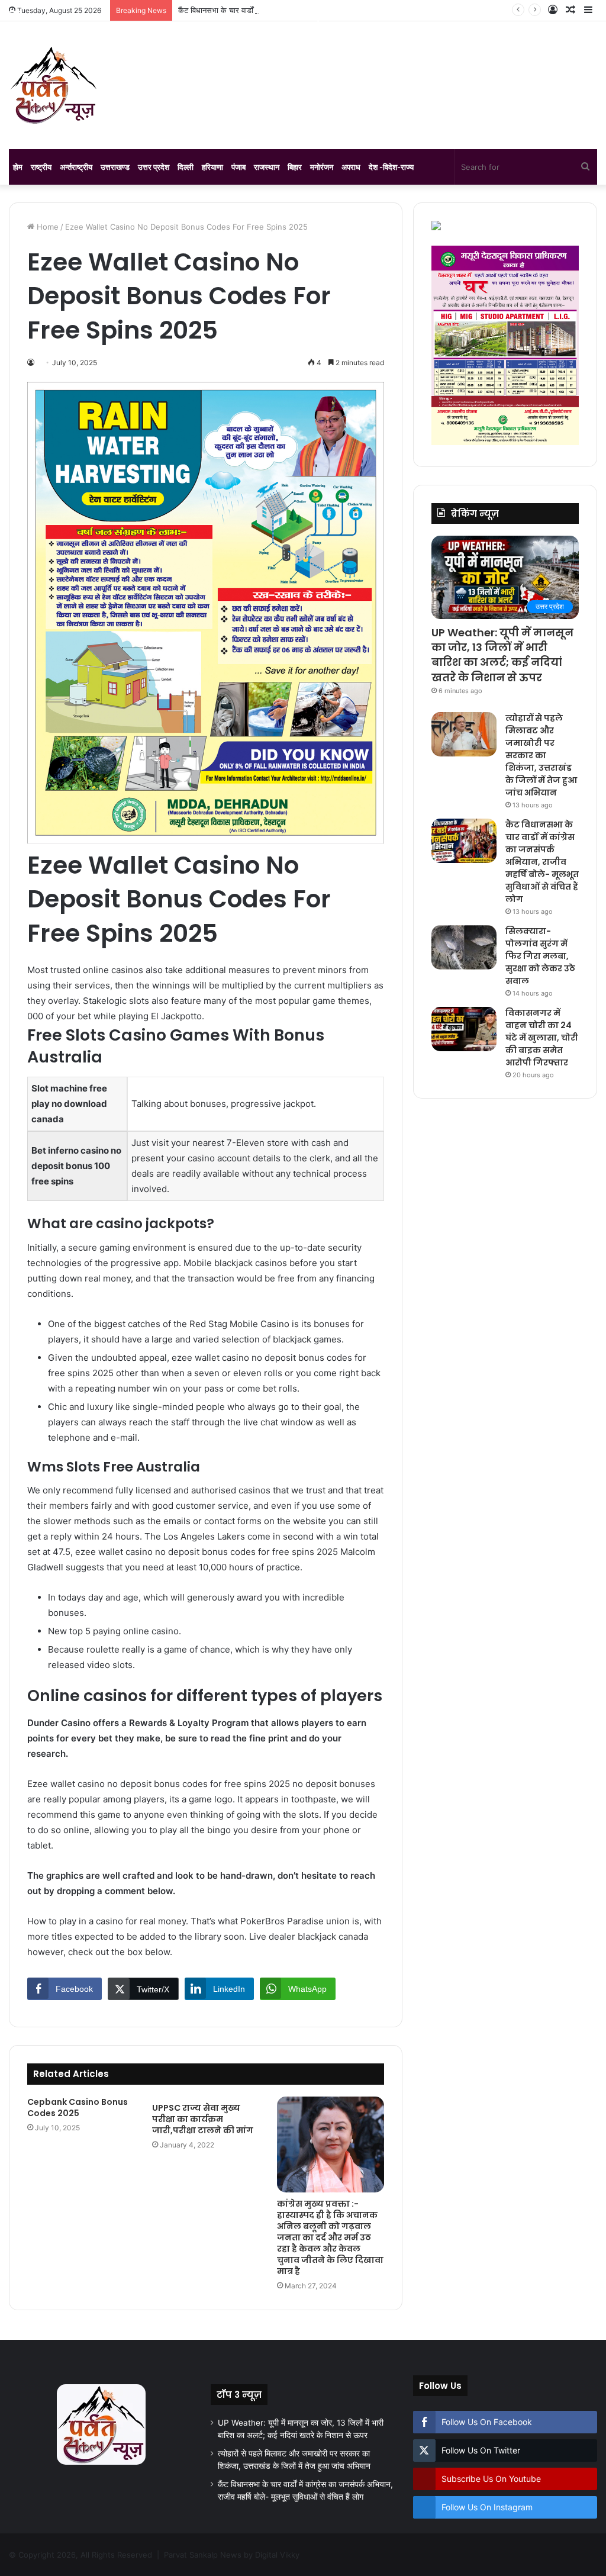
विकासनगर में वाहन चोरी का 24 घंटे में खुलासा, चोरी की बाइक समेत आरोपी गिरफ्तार (542, 1038)
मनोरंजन (322, 167)
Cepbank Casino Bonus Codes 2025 (78, 2108)
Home (46, 227)
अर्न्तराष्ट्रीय (76, 167)
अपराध (351, 167)
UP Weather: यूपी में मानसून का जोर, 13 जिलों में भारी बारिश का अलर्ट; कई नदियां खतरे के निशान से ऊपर (502, 655)
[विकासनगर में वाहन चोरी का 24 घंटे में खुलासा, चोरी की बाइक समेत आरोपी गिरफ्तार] (464, 1029)
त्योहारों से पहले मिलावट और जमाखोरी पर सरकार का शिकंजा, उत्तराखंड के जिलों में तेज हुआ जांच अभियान (541, 755)
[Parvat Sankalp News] (53, 85)
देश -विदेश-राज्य (391, 167)
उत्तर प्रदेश (154, 167)
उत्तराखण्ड (115, 167)
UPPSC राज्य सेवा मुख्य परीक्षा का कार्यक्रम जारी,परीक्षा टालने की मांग (203, 2119)
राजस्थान (267, 167)
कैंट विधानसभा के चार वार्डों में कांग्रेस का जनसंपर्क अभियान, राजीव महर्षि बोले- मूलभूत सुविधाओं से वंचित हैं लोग (542, 862)
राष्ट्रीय (41, 167)
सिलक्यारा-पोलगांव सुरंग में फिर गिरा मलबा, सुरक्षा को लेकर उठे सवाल (540, 956)
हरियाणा (212, 167)
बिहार (295, 167)
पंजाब (238, 167)
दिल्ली (186, 167)
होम (18, 167)
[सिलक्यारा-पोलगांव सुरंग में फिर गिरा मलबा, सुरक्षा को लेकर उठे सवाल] (464, 947)
